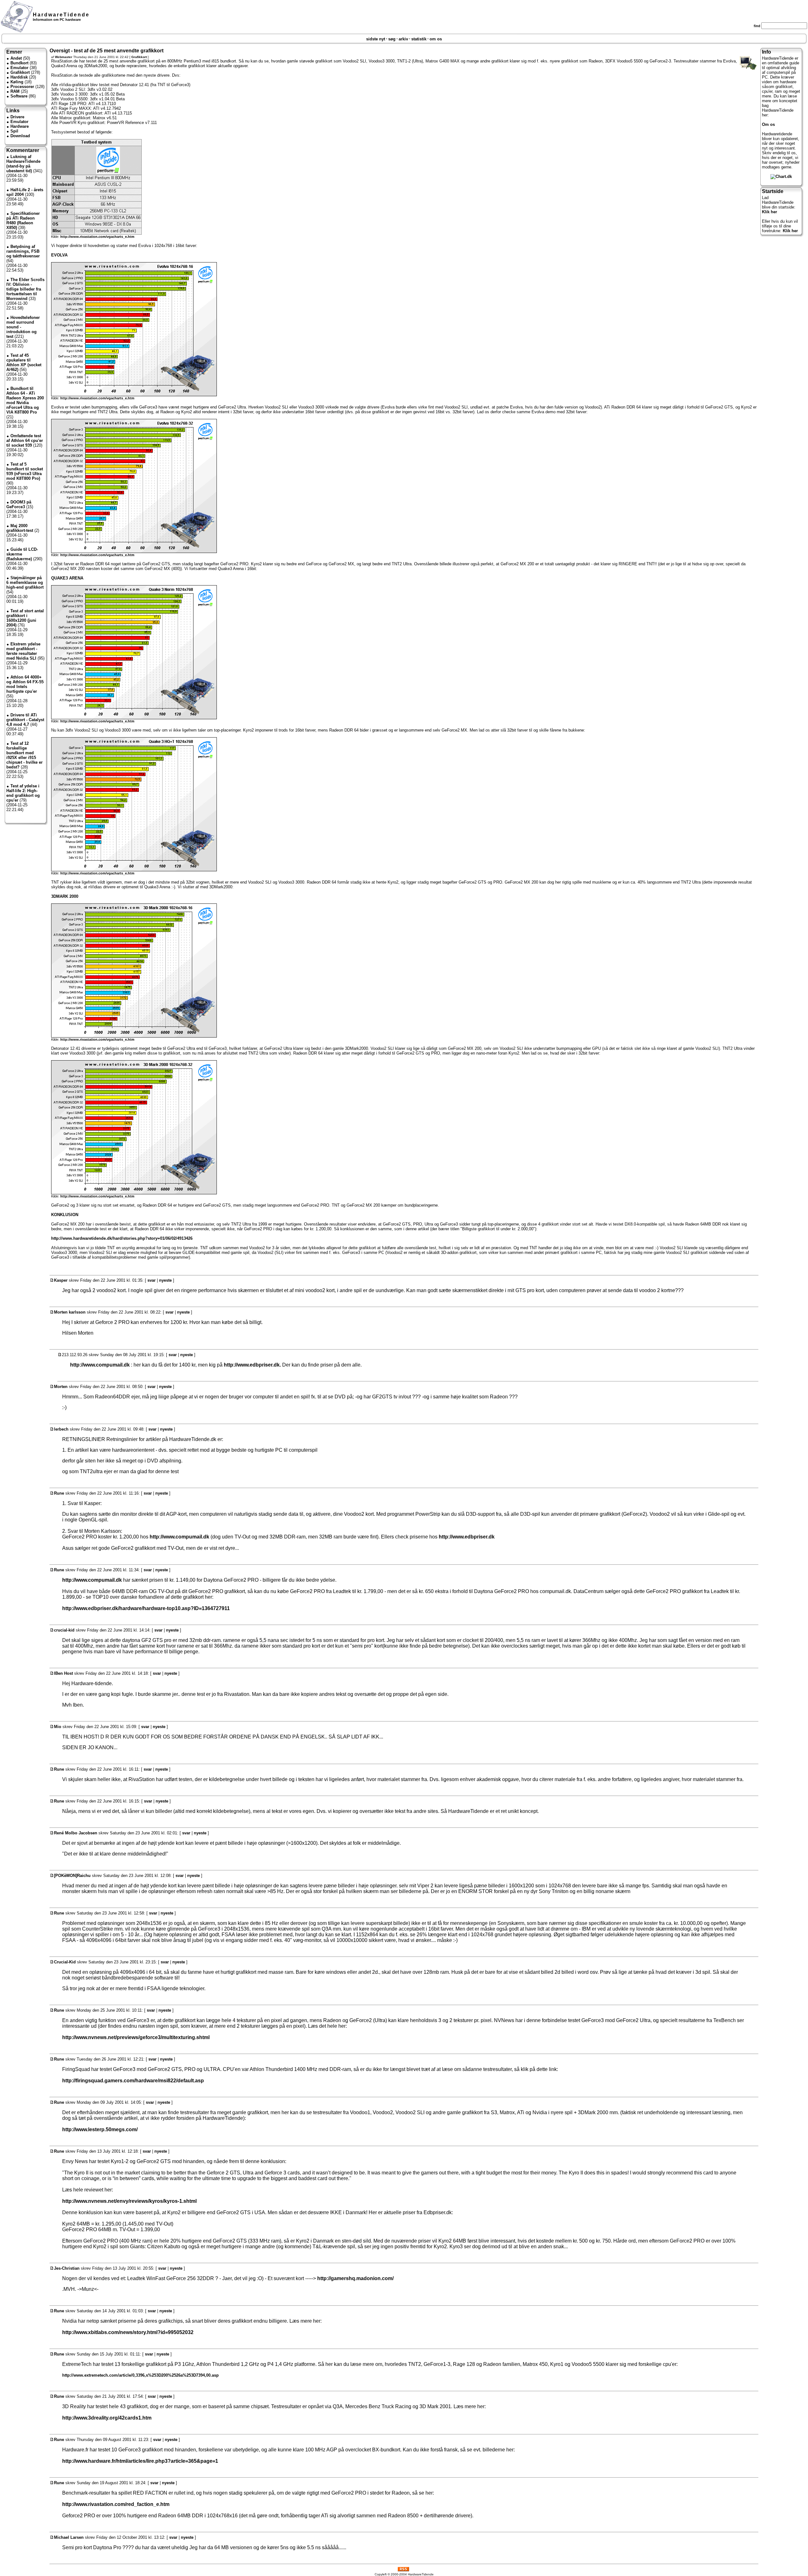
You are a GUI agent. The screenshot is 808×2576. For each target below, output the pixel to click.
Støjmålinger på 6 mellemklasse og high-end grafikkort (25, 582)
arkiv (403, 39)
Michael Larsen (69, 2537)
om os (436, 39)
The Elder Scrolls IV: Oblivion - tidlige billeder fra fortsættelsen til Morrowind (25, 289)
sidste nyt (376, 39)
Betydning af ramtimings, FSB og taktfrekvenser (23, 251)
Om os (768, 124)
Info (766, 52)
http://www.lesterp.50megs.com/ (100, 2129)
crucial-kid (64, 1630)
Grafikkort (20, 72)
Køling (17, 82)
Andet (16, 58)
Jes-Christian (67, 2268)
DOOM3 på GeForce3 (19, 504)
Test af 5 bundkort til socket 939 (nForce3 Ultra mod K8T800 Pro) (25, 471)
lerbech (61, 1429)
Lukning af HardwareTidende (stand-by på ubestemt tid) (23, 164)
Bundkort (19, 63)
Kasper (61, 1280)
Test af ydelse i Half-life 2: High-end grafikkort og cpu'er (23, 793)
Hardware (20, 126)
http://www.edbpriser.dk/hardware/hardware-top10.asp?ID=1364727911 (146, 1608)
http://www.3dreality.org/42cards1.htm (107, 2418)
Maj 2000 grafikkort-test (20, 528)
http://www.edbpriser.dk (467, 1537)
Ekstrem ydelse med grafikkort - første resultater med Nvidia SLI (23, 651)
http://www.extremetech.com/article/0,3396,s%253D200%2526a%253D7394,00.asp (140, 2375)
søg (392, 39)
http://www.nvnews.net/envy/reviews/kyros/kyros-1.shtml (129, 2201)
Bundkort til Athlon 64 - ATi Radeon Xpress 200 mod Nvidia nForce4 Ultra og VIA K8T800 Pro (25, 400)
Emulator (19, 68)
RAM (15, 91)
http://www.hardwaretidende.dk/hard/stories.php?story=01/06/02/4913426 (122, 1238)
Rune (59, 1493)
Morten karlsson (70, 1312)
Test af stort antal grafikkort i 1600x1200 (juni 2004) (25, 618)
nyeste (165, 1280)
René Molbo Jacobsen (76, 1833)
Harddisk (19, 77)
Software (19, 96)
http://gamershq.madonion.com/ (355, 2278)
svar (151, 1280)
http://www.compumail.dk (100, 1365)
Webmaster (64, 57)
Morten (61, 1387)
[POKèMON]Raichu (72, 1876)
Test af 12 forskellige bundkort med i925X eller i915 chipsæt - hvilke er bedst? (24, 755)
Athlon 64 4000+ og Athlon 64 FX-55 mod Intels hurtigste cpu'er (25, 684)
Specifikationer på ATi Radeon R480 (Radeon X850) (23, 221)
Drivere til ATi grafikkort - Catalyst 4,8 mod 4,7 (25, 720)
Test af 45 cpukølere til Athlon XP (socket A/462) (24, 362)
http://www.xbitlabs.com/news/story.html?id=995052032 (128, 2332)
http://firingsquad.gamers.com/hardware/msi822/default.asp (133, 2081)
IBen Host (63, 1673)
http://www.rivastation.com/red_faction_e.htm (116, 2504)
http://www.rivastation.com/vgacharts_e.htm (97, 237)
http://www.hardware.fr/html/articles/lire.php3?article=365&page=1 (140, 2461)
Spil (14, 131)
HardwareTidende (61, 15)
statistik (419, 39)
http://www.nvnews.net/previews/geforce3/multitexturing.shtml (136, 2037)
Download (20, 136)
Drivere (17, 117)
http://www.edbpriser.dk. (252, 1365)
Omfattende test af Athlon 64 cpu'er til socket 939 (25, 441)
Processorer (22, 87)
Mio (58, 1727)
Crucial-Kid (65, 1962)
